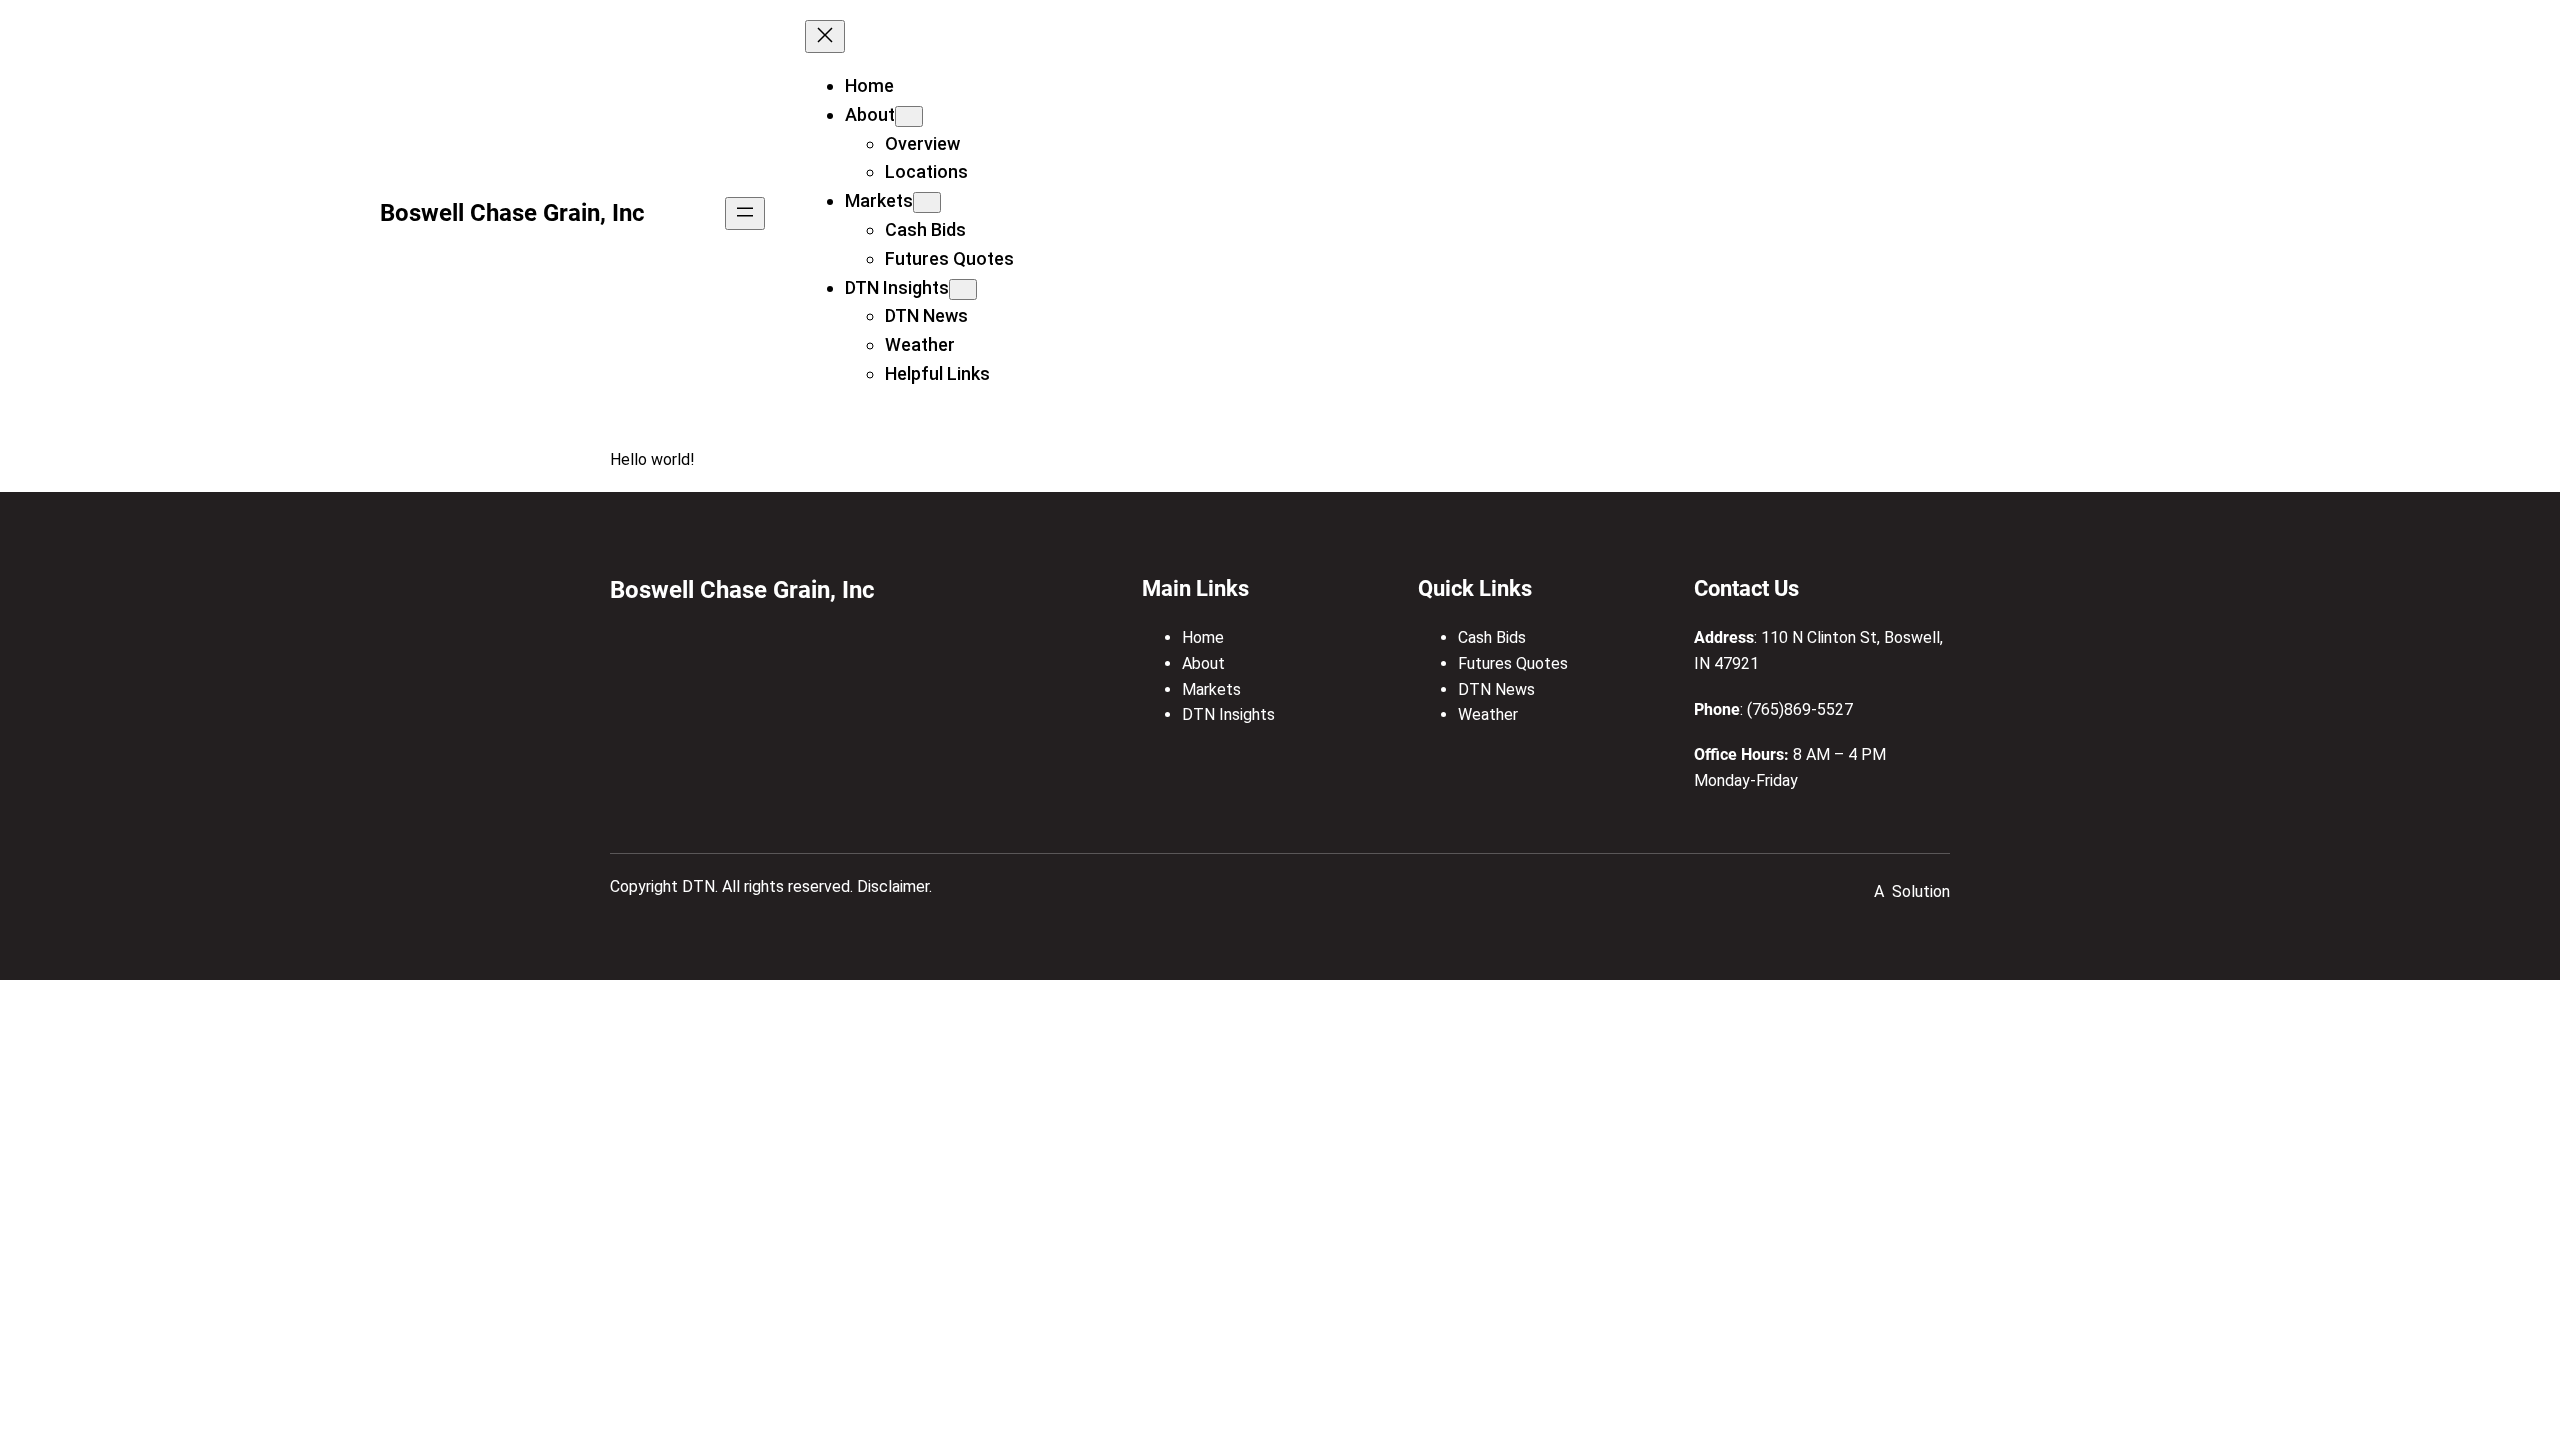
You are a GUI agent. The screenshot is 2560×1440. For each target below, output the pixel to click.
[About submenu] (909, 116)
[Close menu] (825, 36)
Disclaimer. (894, 886)
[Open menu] (745, 213)
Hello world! (652, 459)
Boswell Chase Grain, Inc (512, 213)
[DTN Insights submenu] (963, 289)
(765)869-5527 (1800, 709)
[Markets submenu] (927, 202)
